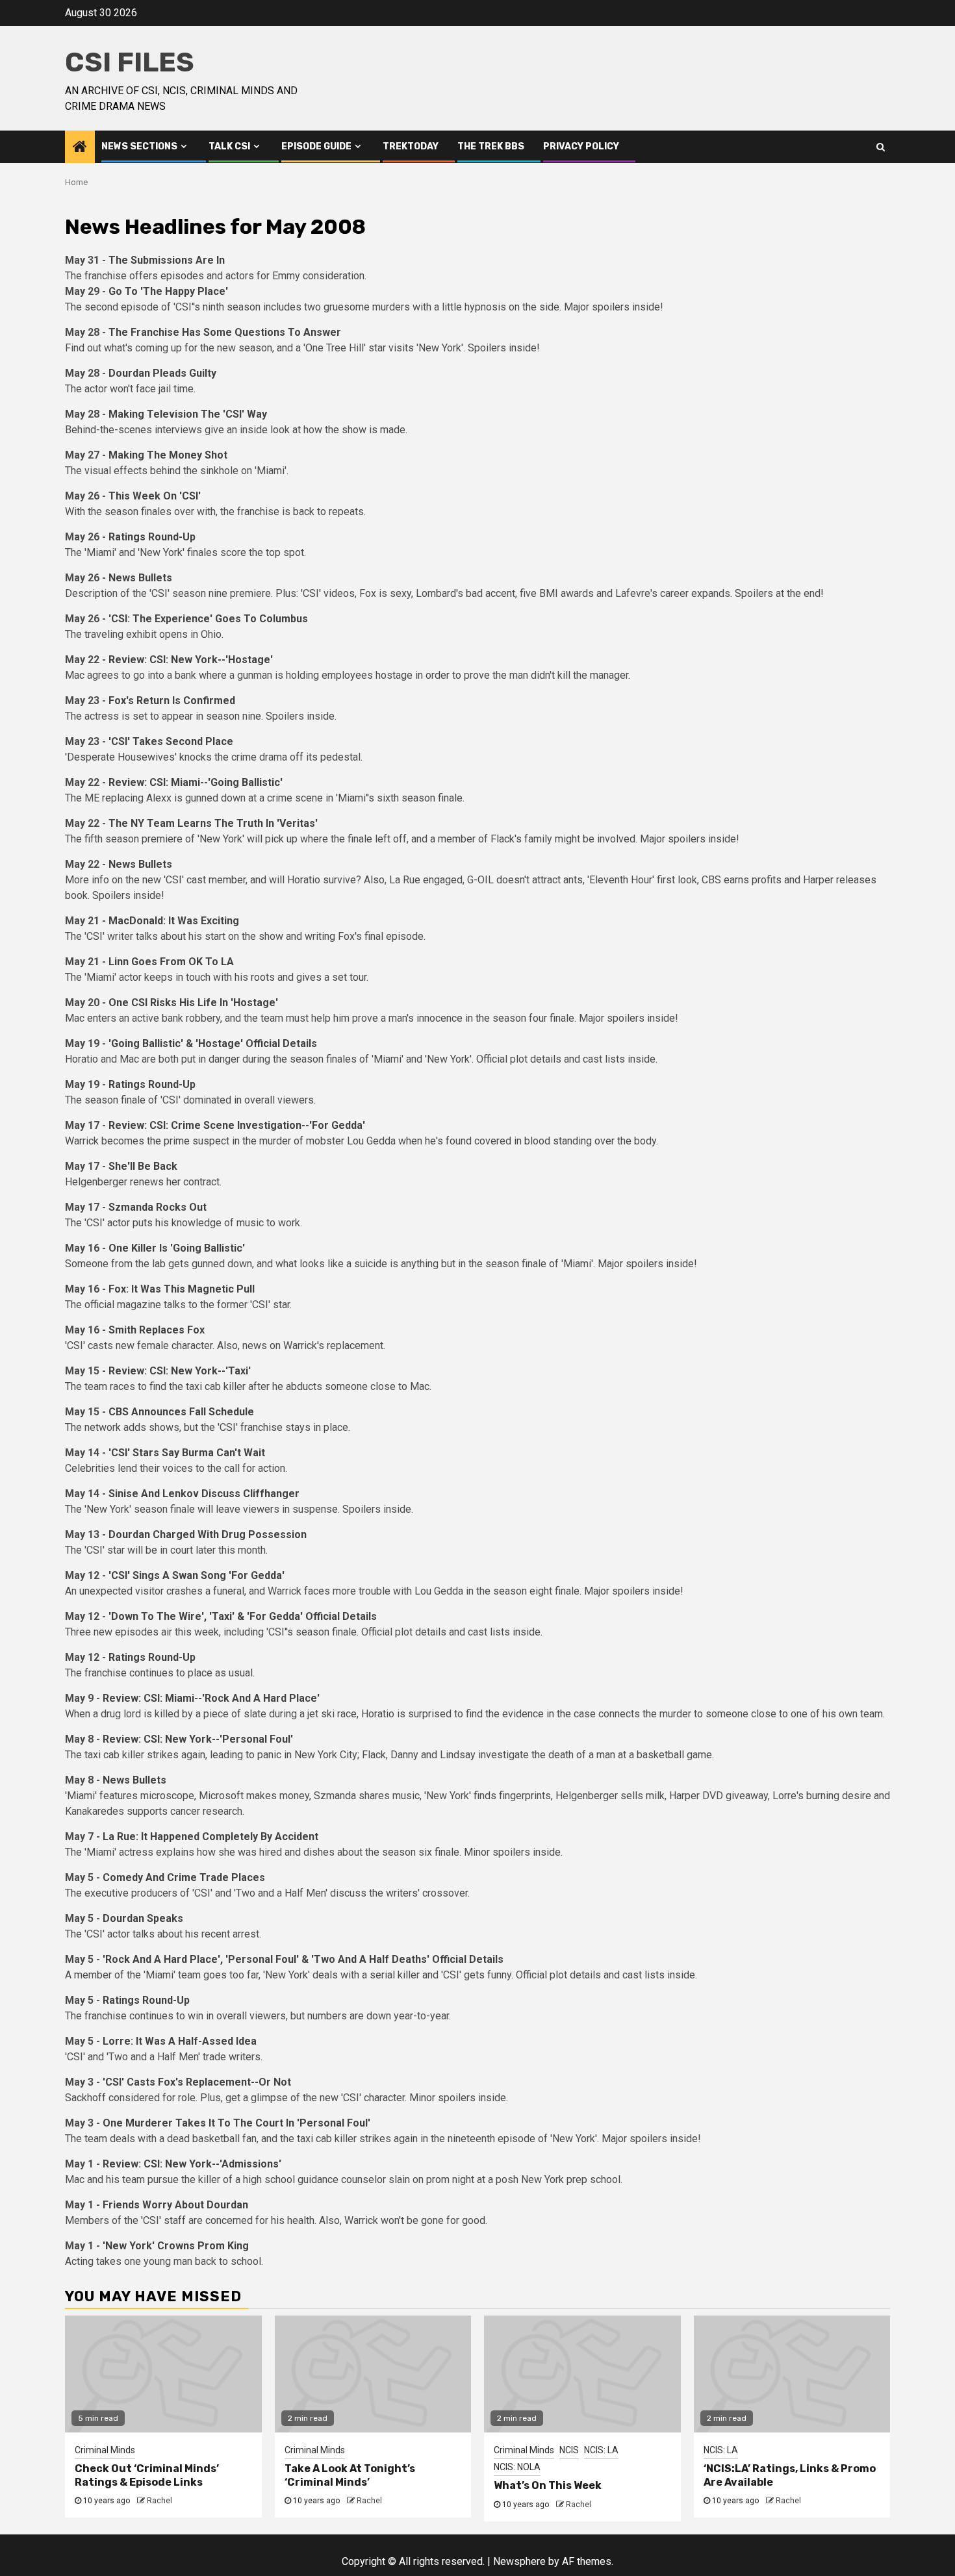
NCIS (569, 2450)
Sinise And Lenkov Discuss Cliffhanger (204, 1494)
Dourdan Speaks (143, 1918)
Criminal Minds (105, 2450)
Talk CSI (229, 146)
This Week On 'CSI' (155, 496)
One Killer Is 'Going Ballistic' (177, 1248)
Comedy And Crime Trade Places (184, 1877)
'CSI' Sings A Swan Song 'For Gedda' (197, 1575)
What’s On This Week (548, 2485)
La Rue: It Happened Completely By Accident (210, 1837)
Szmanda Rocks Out (158, 1207)
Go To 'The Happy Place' (168, 291)
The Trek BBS (491, 146)
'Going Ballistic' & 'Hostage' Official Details (213, 1043)
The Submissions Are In (167, 260)
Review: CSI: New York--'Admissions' (192, 2164)
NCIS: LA (601, 2450)
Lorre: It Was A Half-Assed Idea (180, 2041)
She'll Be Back (143, 1166)
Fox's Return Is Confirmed (172, 701)
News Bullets (140, 578)
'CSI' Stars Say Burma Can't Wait (187, 1453)
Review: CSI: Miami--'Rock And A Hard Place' (211, 1698)
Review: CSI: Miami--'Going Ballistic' (196, 782)
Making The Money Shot (168, 455)
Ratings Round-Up (152, 537)
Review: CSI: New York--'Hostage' (191, 660)
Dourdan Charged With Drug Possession (208, 1534)
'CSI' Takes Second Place (171, 741)
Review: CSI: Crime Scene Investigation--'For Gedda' (237, 1125)
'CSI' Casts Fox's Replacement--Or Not (197, 2082)
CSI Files (130, 62)
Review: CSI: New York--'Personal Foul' (198, 1739)
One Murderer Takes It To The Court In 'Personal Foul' (236, 2123)
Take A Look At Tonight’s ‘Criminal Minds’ (350, 2475)
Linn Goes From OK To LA (171, 962)
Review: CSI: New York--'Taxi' (180, 1371)
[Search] (881, 147)
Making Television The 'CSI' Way (188, 414)
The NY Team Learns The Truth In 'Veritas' (213, 823)
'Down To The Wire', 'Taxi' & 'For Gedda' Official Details (243, 1616)
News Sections (139, 146)
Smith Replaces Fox (157, 1330)
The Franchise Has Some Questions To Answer (225, 332)
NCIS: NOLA (517, 2467)
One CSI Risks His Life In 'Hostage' (193, 1003)
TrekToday (411, 146)
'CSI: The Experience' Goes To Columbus (208, 619)
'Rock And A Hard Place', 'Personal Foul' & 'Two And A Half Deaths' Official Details (303, 1959)
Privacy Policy (581, 146)
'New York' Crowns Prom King (176, 2246)
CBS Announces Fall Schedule (181, 1412)
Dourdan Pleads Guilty (162, 373)
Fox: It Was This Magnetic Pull (182, 1289)
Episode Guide (316, 146)
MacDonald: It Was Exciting (174, 921)
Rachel (159, 2501)
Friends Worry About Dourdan (175, 2205)
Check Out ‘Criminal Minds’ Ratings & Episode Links (147, 2475)
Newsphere (519, 2561)
